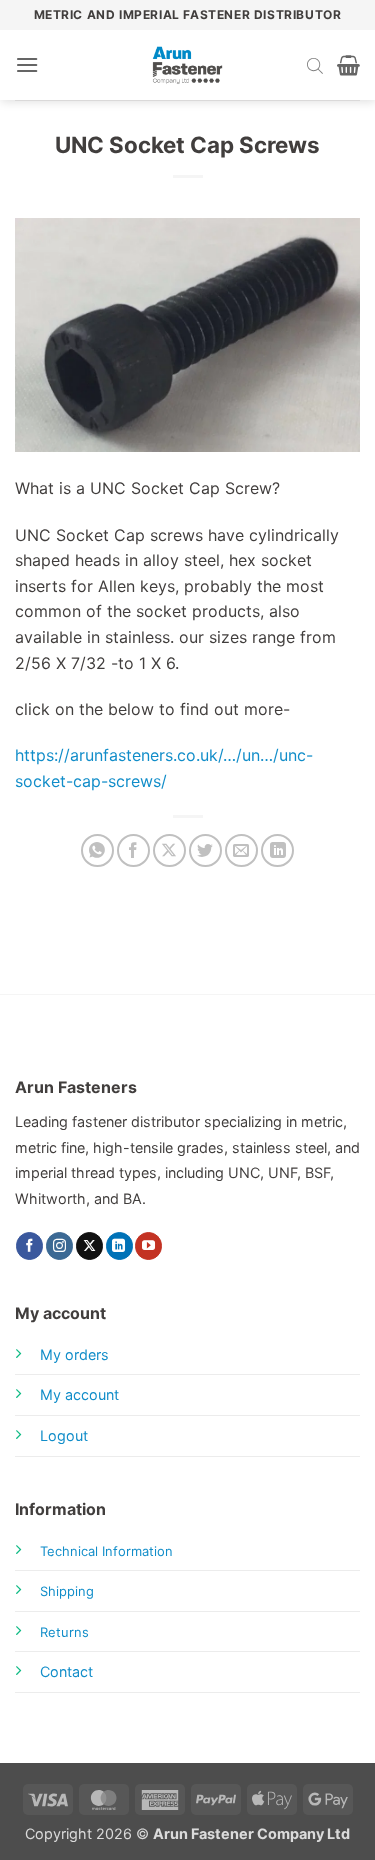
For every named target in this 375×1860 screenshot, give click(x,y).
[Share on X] (169, 850)
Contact (66, 1671)
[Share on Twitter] (205, 850)
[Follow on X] (89, 1246)
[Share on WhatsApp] (97, 850)
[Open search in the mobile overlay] (315, 65)
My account (79, 1394)
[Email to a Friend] (241, 850)
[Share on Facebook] (133, 850)
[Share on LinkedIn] (277, 850)
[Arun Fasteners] (188, 65)
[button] (27, 64)
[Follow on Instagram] (59, 1246)
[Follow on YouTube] (148, 1246)
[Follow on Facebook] (29, 1246)
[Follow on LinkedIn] (119, 1246)
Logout (64, 1435)
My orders (74, 1354)
